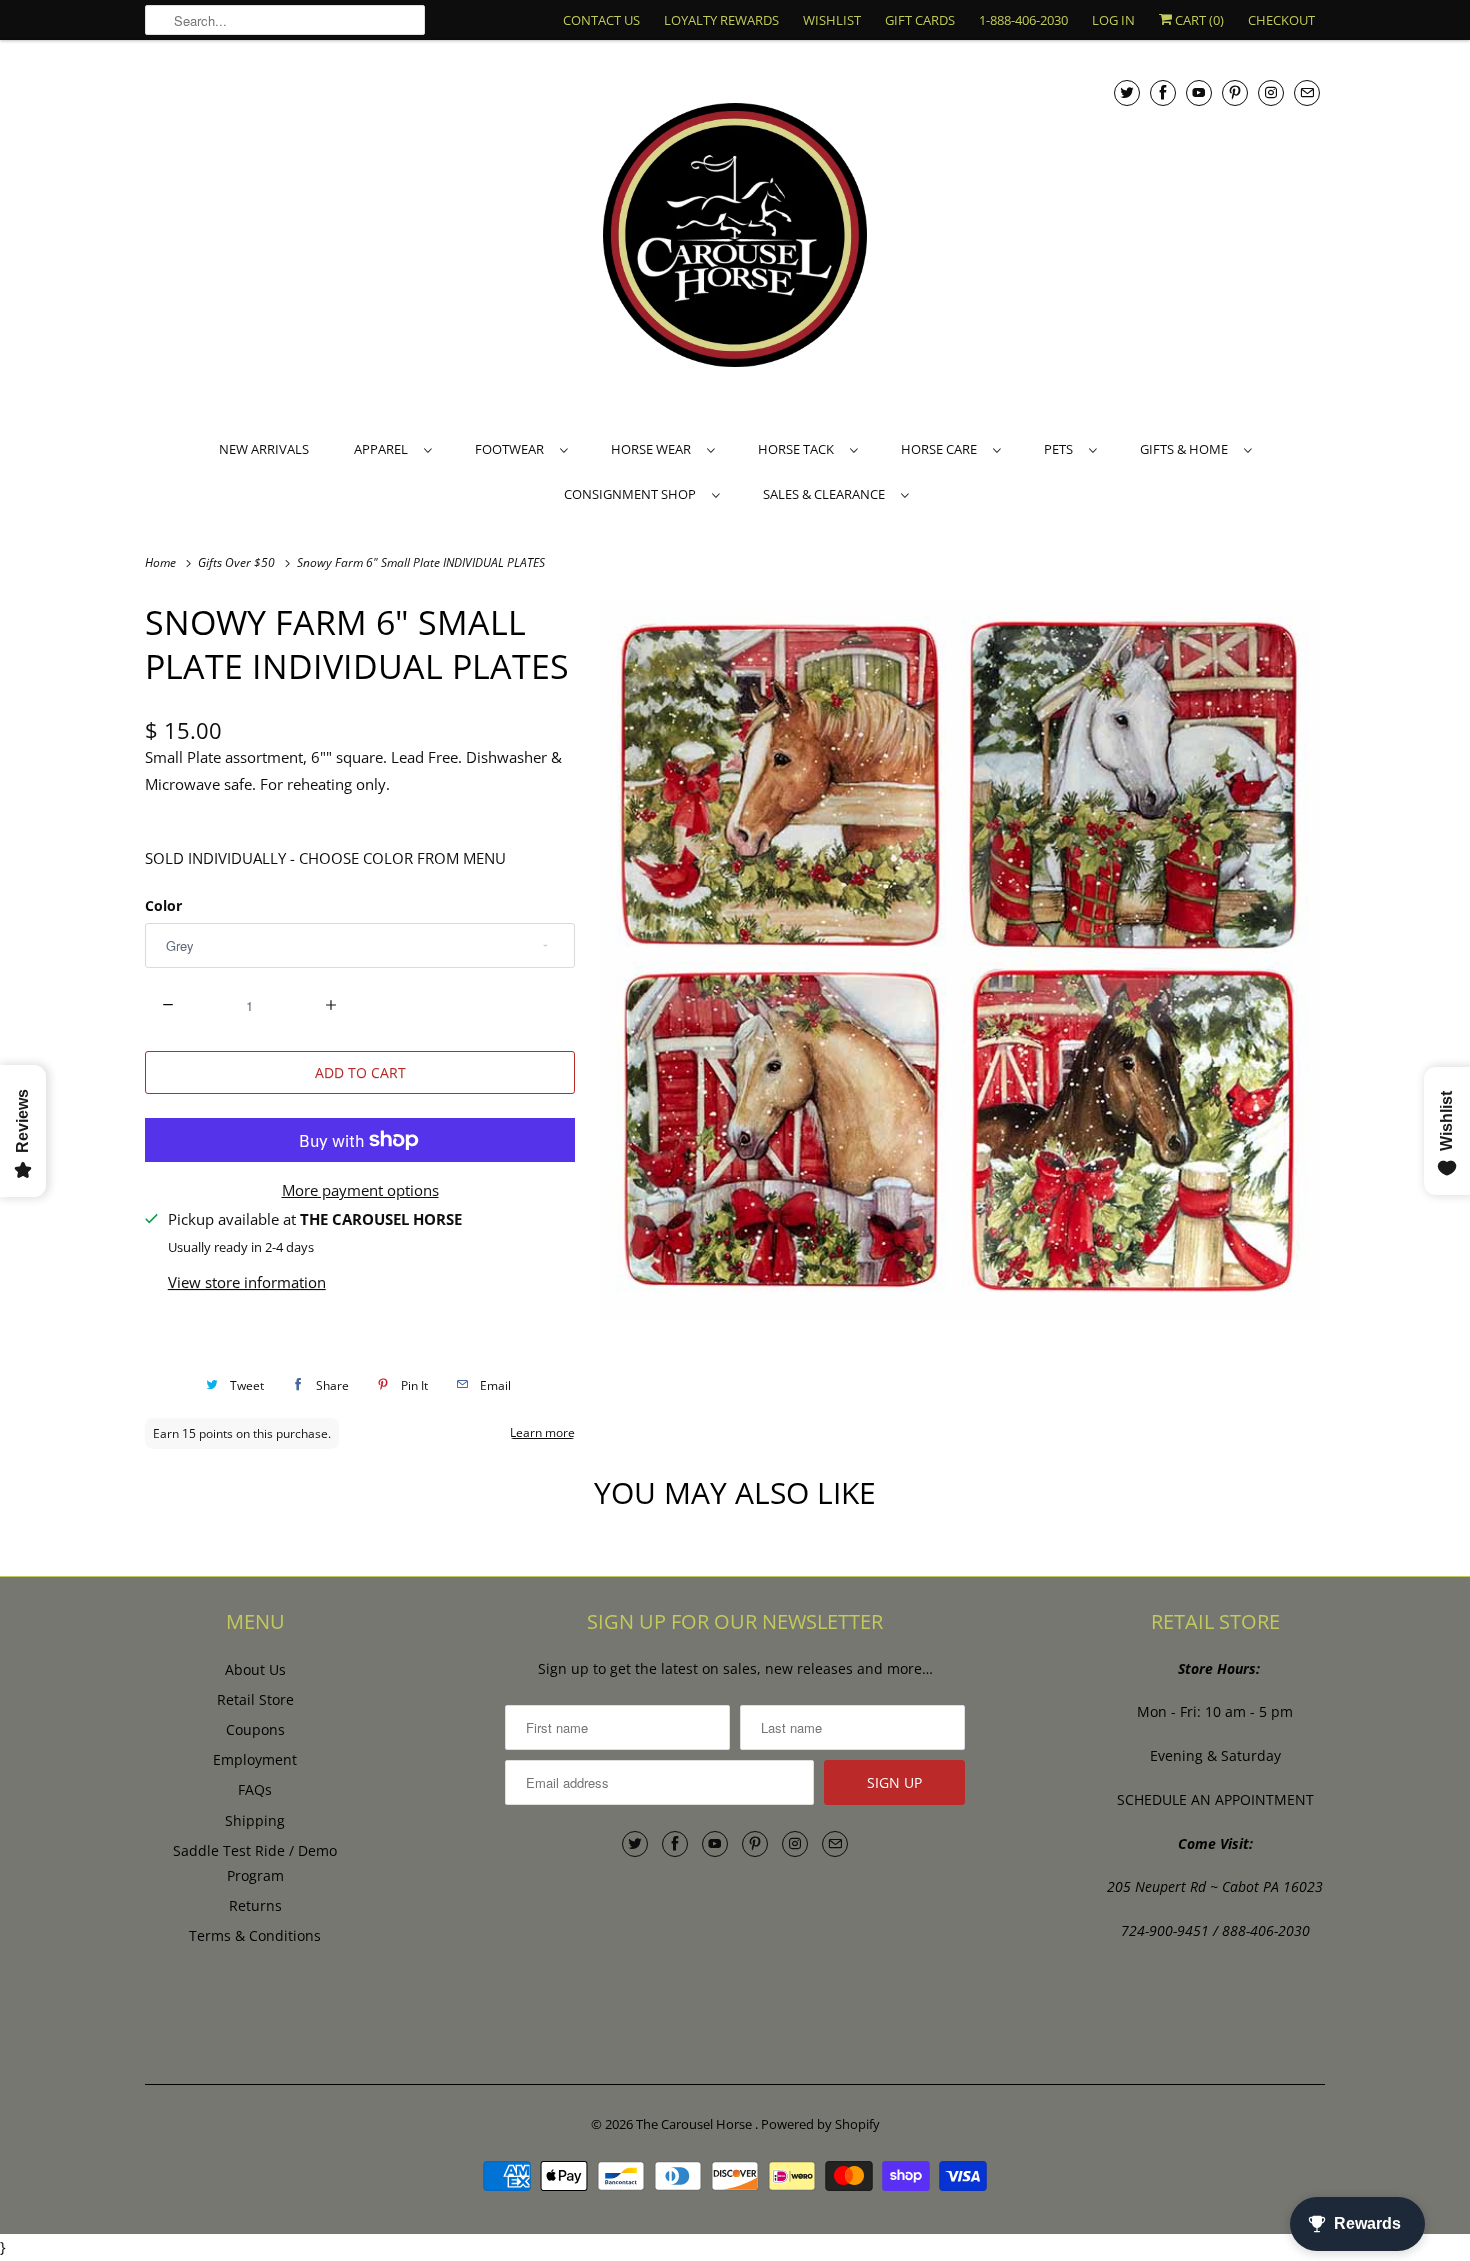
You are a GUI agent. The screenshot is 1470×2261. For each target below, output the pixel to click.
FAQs (255, 1789)
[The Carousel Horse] (735, 237)
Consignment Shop (633, 494)
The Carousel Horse (695, 2124)
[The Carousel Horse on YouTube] (1199, 92)
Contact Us (601, 20)
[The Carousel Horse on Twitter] (1127, 92)
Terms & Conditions (255, 1935)
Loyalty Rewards (721, 20)
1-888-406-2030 (1023, 20)
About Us (255, 1669)
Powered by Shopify (820, 2124)
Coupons (255, 1729)
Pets (1061, 449)
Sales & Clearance (827, 494)
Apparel (384, 449)
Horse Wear (654, 449)
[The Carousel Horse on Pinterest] (1235, 92)
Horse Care (942, 449)
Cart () (1198, 20)
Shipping (255, 1820)
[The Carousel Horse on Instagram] (1271, 92)
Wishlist (832, 20)
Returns (255, 1905)
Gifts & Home (1187, 449)
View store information (247, 1282)
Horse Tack (799, 449)
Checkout (1281, 20)
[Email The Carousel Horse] (1307, 92)
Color (163, 905)
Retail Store (255, 1699)
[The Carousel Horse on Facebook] (1163, 92)
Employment (255, 1759)
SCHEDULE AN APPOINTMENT (1215, 1799)
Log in (1113, 20)
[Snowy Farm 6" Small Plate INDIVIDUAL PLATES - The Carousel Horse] (960, 960)
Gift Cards (920, 20)
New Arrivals (264, 449)
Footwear (512, 449)
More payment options (360, 1190)
